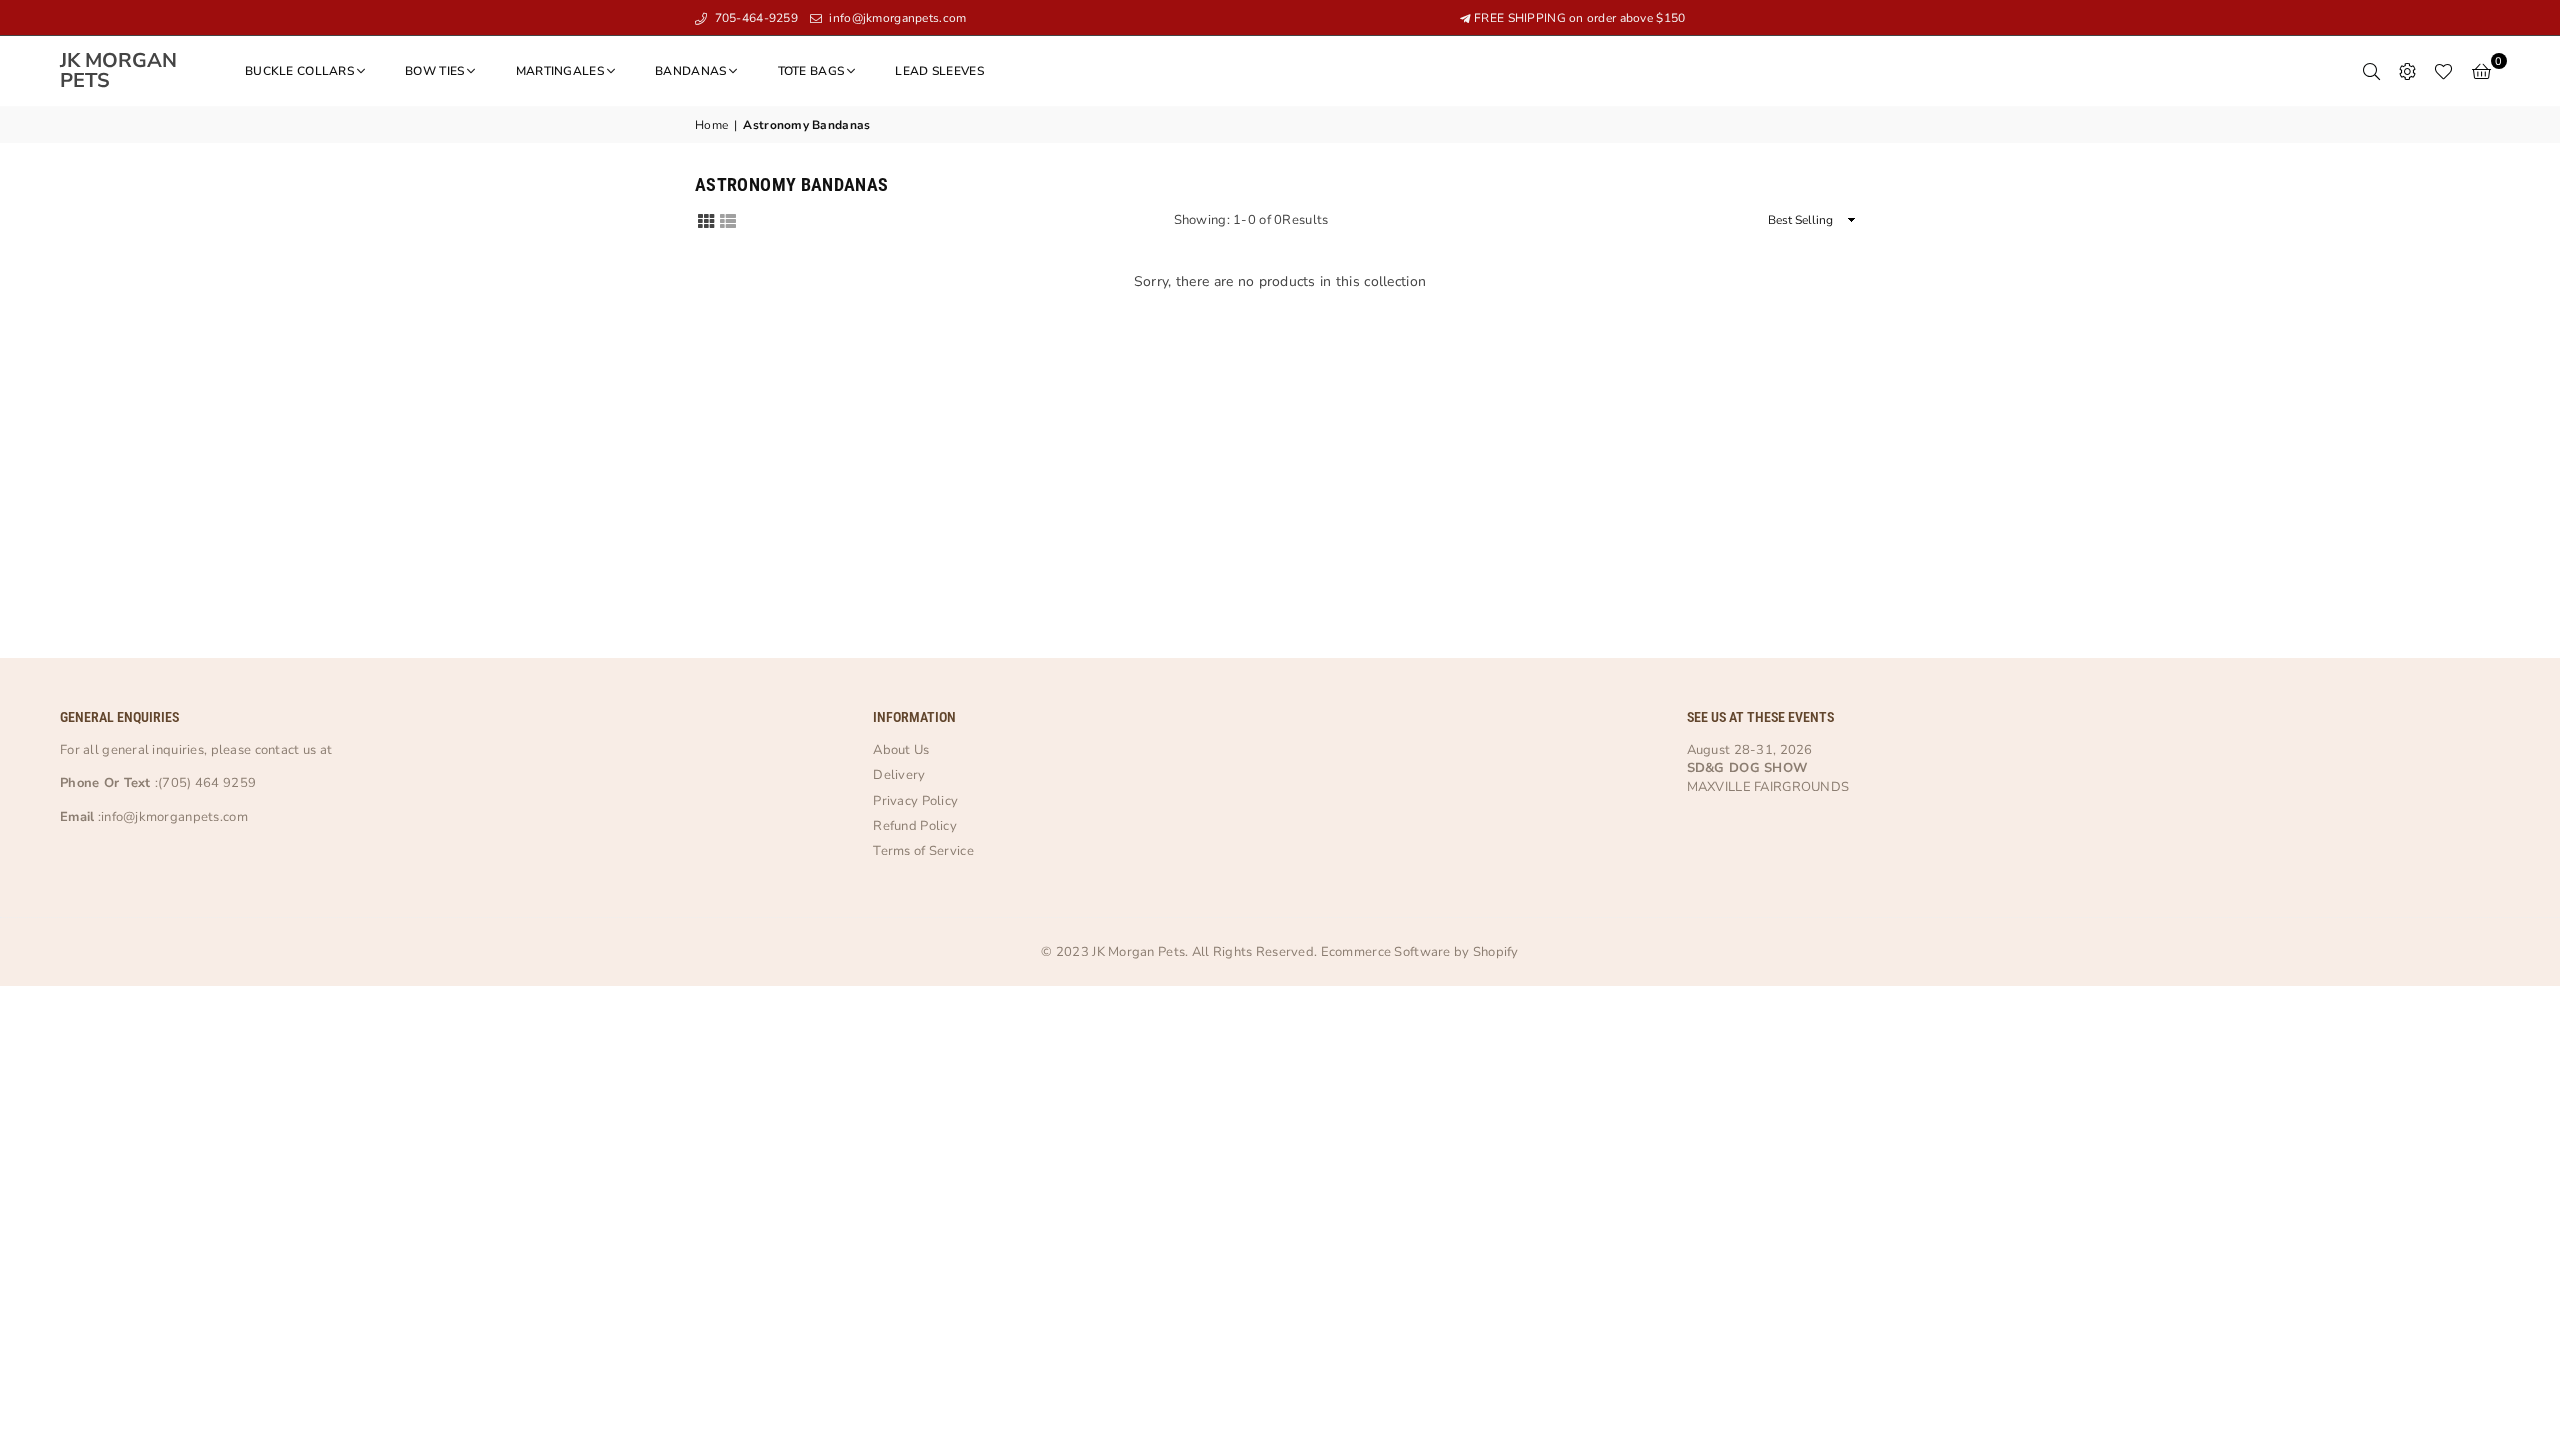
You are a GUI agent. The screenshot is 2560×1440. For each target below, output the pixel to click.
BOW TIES (434, 71)
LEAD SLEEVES (939, 71)
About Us (901, 750)
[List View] (728, 219)
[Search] (2371, 71)
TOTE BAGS (811, 71)
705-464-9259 (754, 18)
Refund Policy (915, 826)
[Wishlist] (2443, 71)
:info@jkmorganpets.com (170, 817)
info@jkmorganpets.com (896, 18)
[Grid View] (706, 219)
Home (711, 125)
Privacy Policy (915, 801)
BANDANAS (690, 71)
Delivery (899, 775)
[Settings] (2407, 71)
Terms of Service (923, 851)
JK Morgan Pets (130, 71)
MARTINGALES (560, 71)
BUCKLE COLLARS (299, 71)
